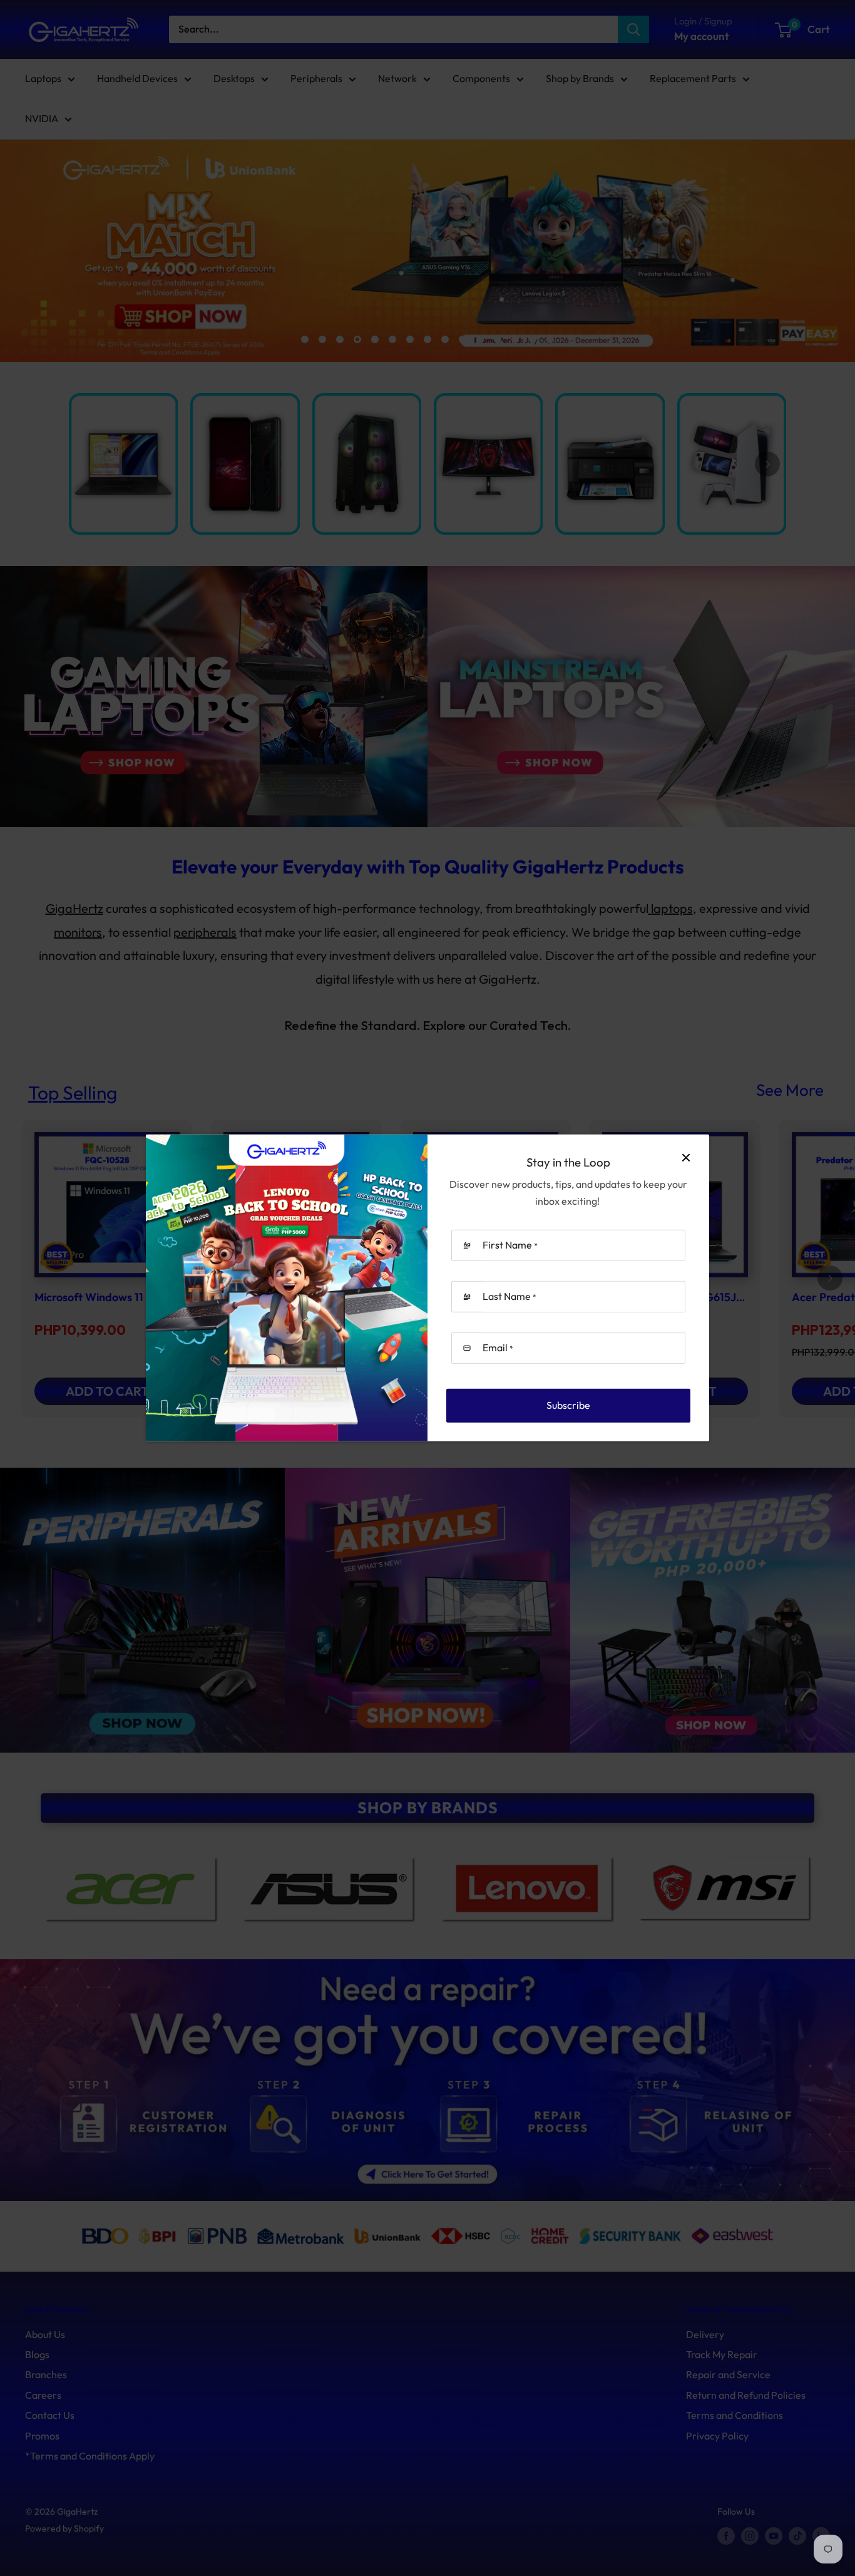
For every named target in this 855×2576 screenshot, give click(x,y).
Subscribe (568, 1405)
